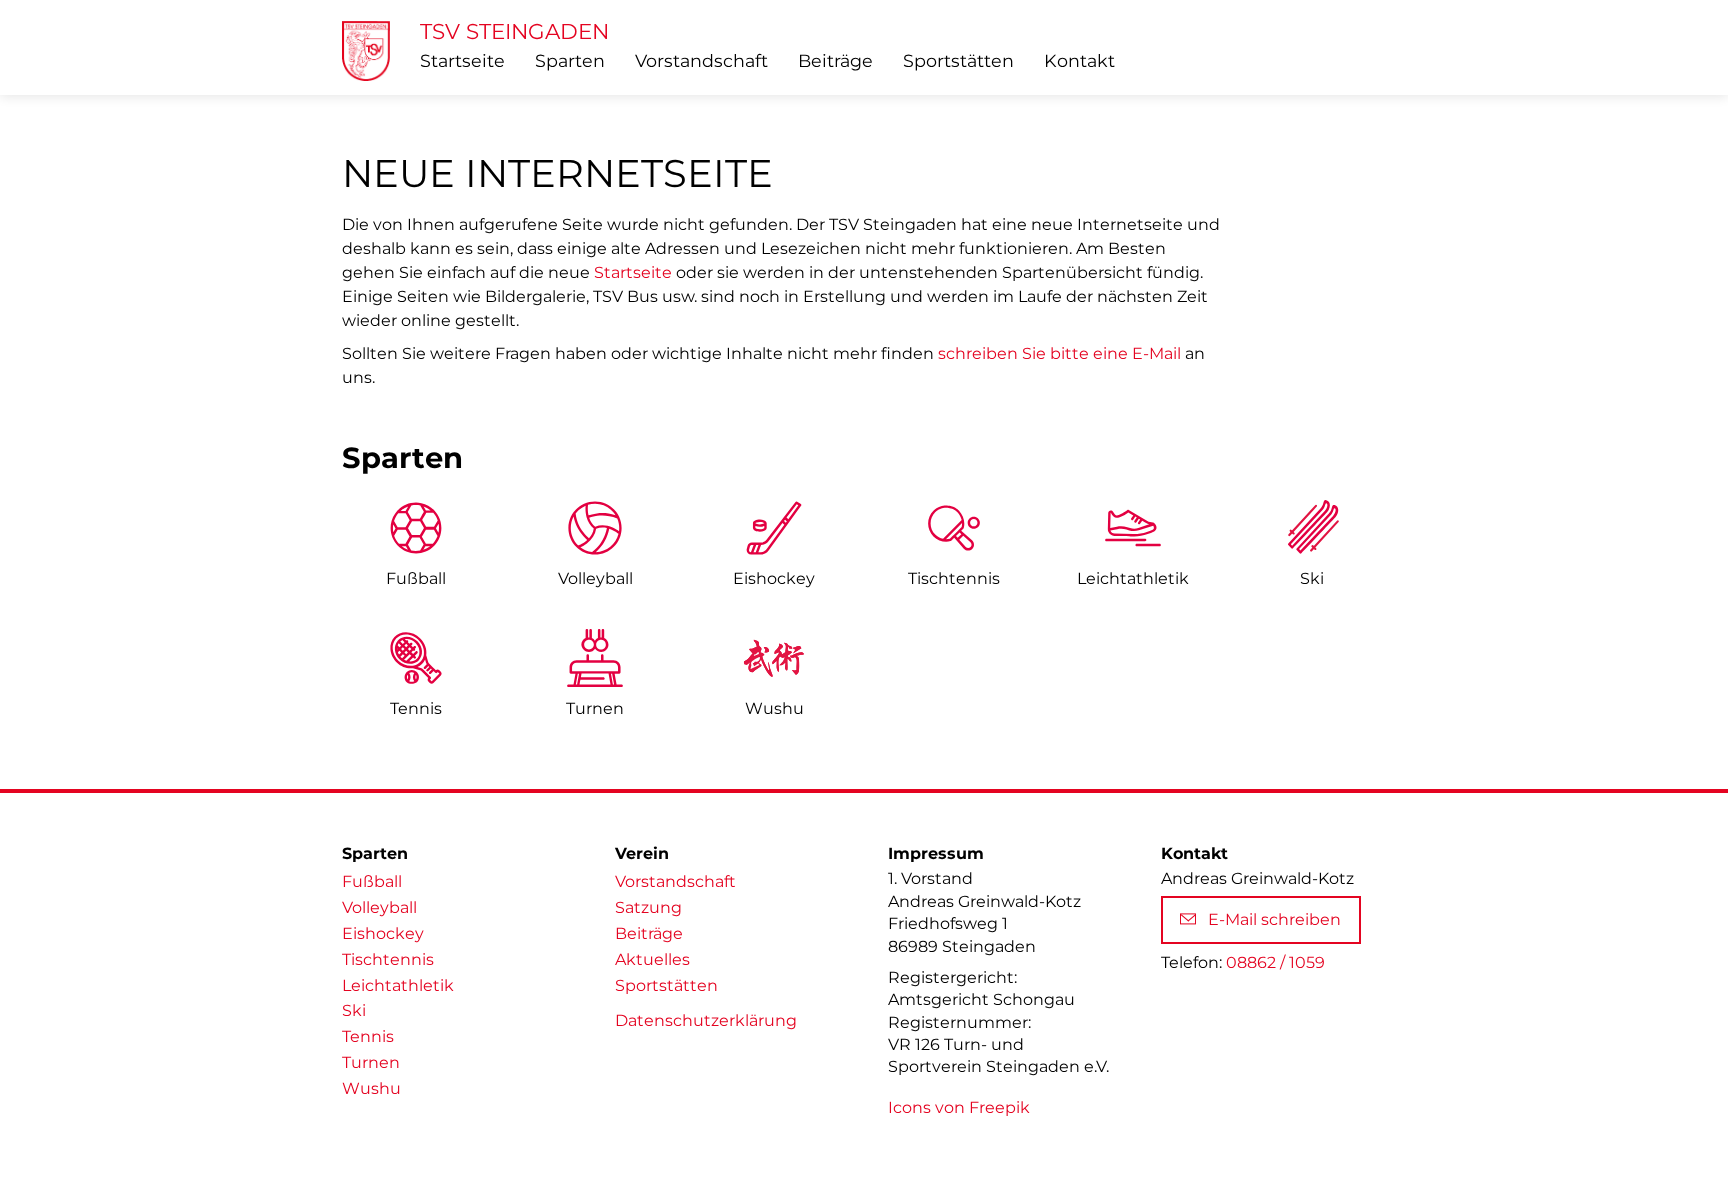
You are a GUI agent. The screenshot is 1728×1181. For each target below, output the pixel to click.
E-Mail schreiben (1274, 919)
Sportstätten (958, 60)
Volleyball (595, 578)
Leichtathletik (398, 985)
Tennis (416, 708)
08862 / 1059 (1275, 962)
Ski (1312, 578)
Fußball (416, 578)
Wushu (774, 708)
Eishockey (774, 578)
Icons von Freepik (959, 1107)
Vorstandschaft (701, 60)
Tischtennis (954, 578)
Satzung (648, 907)
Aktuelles (652, 959)
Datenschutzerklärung (706, 1020)
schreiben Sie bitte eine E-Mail (1059, 353)
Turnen (595, 708)
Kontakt (1079, 60)
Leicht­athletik (1133, 578)
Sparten (570, 60)
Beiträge (835, 60)
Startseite (462, 60)
